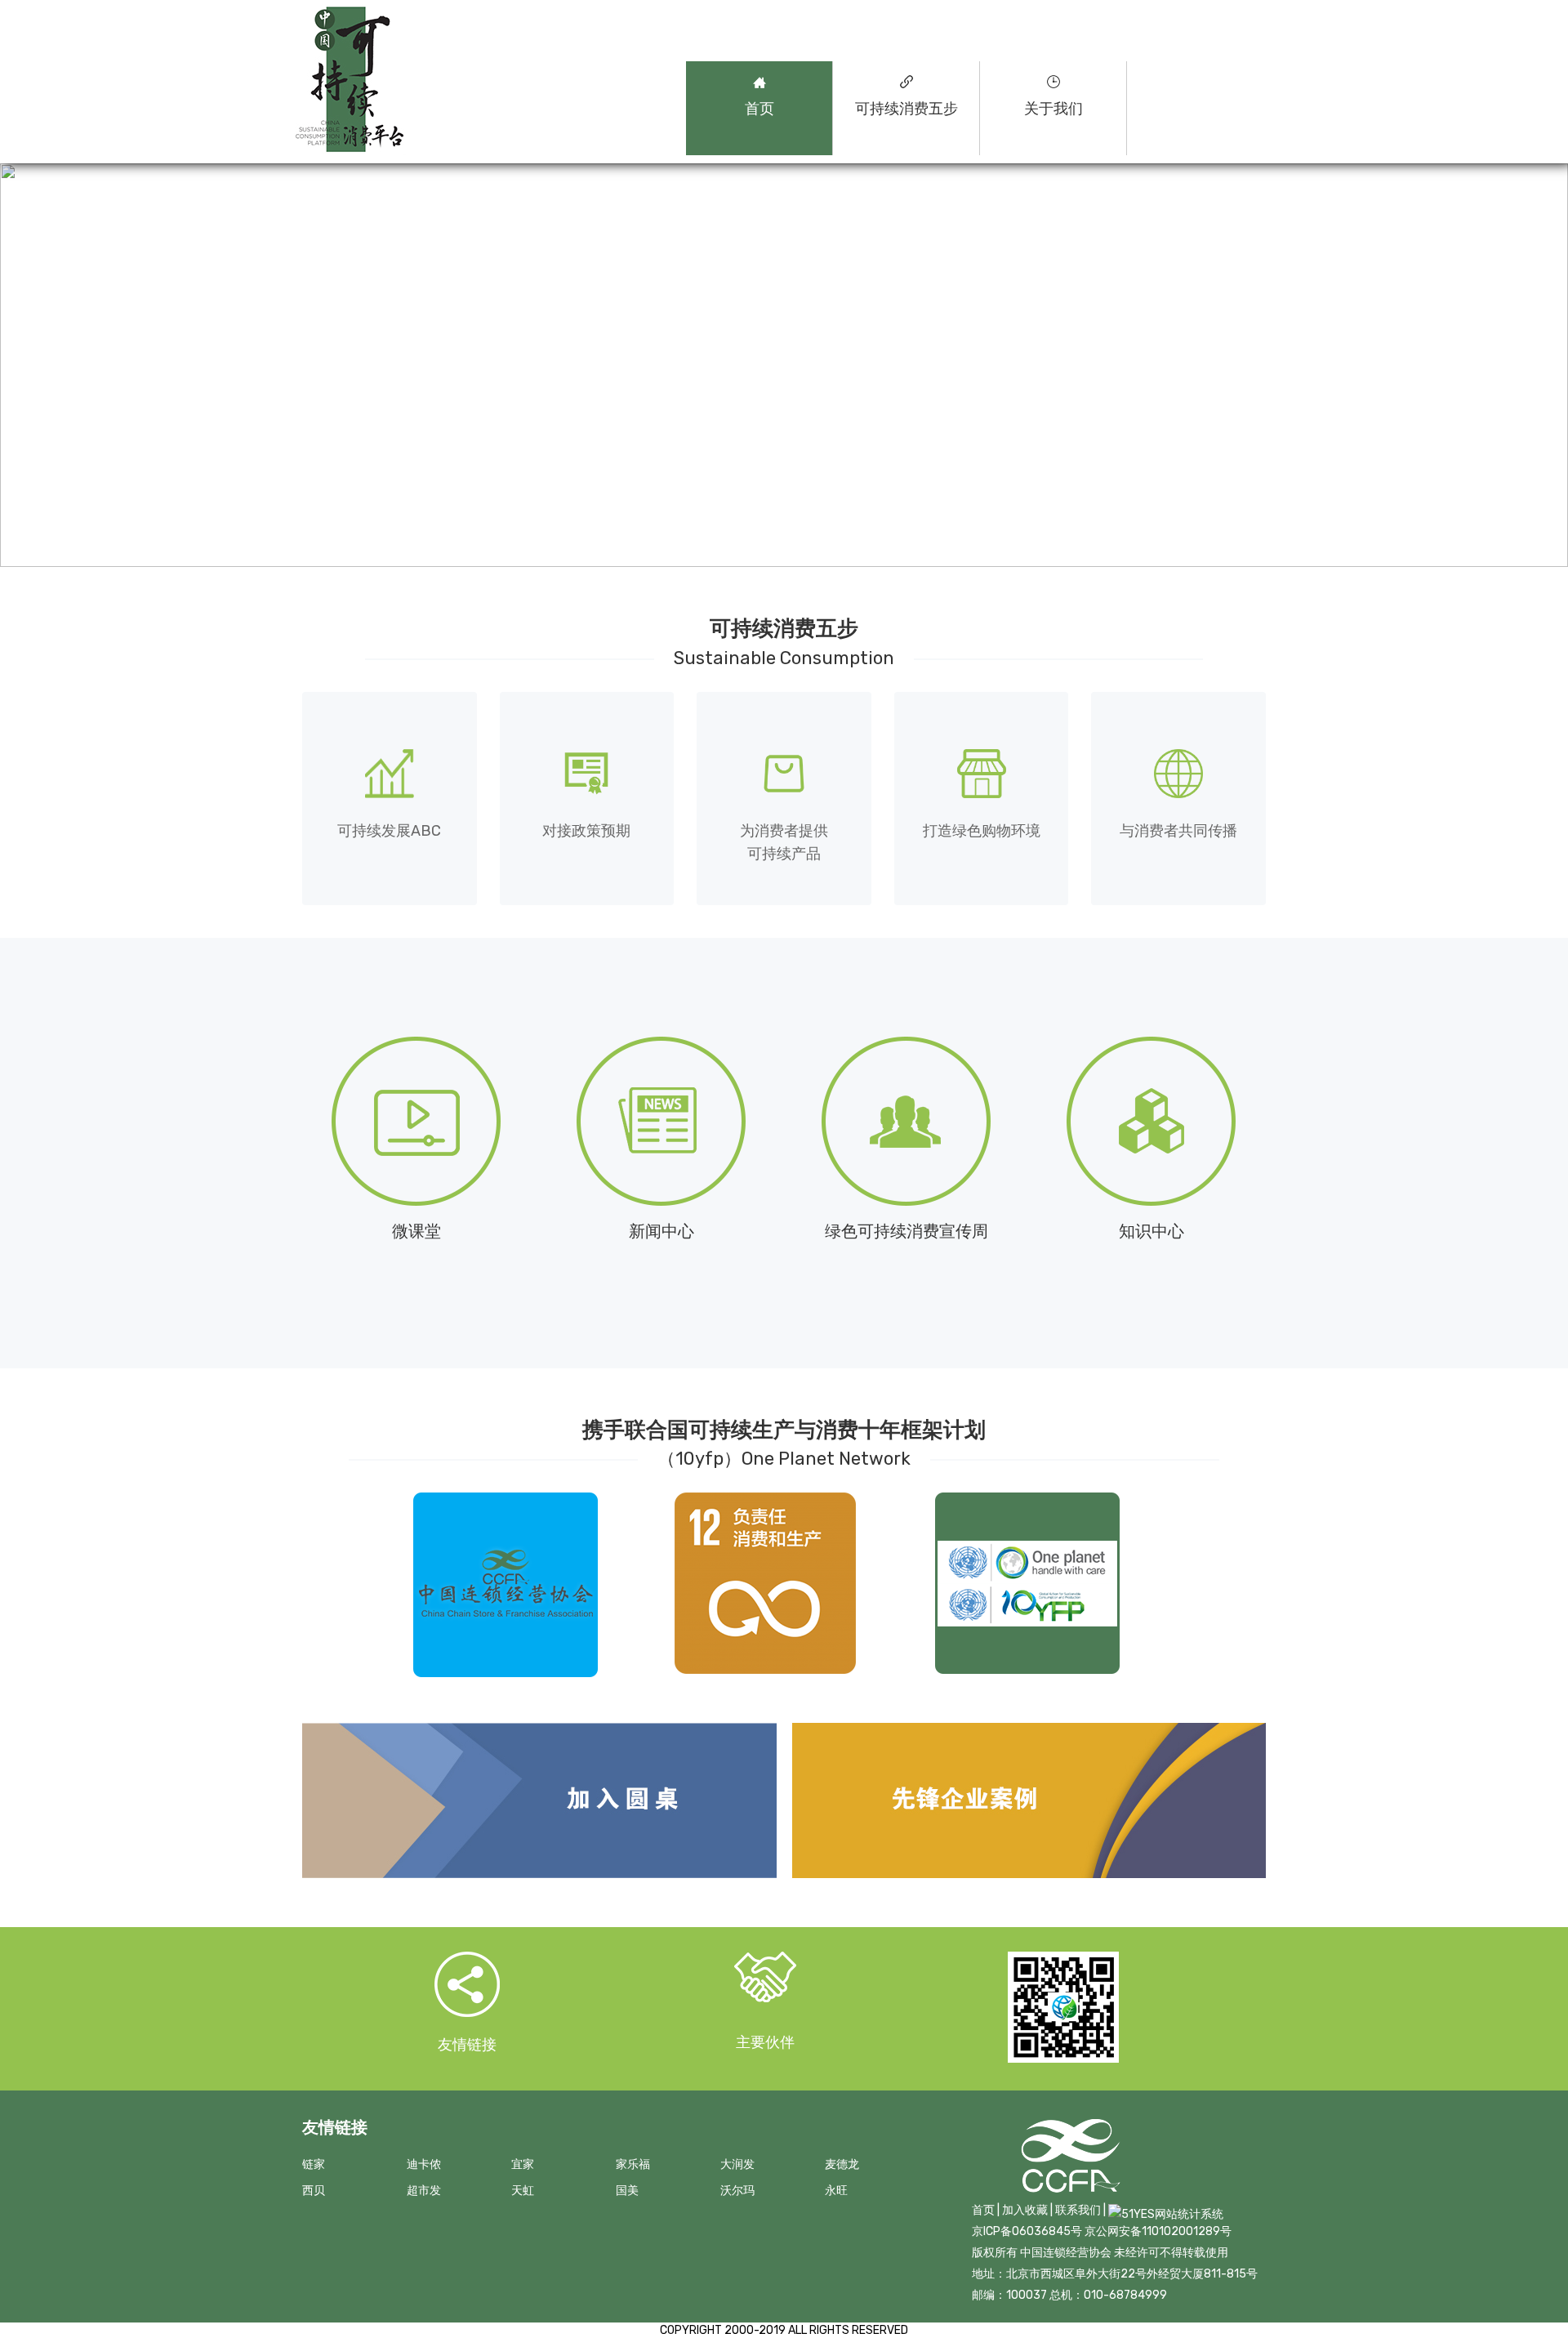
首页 (759, 109)
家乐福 (633, 2164)
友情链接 (467, 2045)
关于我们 (1053, 109)
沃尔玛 (737, 2191)
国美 (627, 2191)
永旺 (836, 2191)
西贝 (314, 2191)
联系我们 (1078, 2210)
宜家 (523, 2164)
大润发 (737, 2164)
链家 (314, 2164)
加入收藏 (1025, 2210)
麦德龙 (842, 2164)
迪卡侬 (424, 2164)
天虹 (523, 2191)
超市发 (424, 2191)
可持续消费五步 (906, 109)
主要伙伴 (765, 2042)
